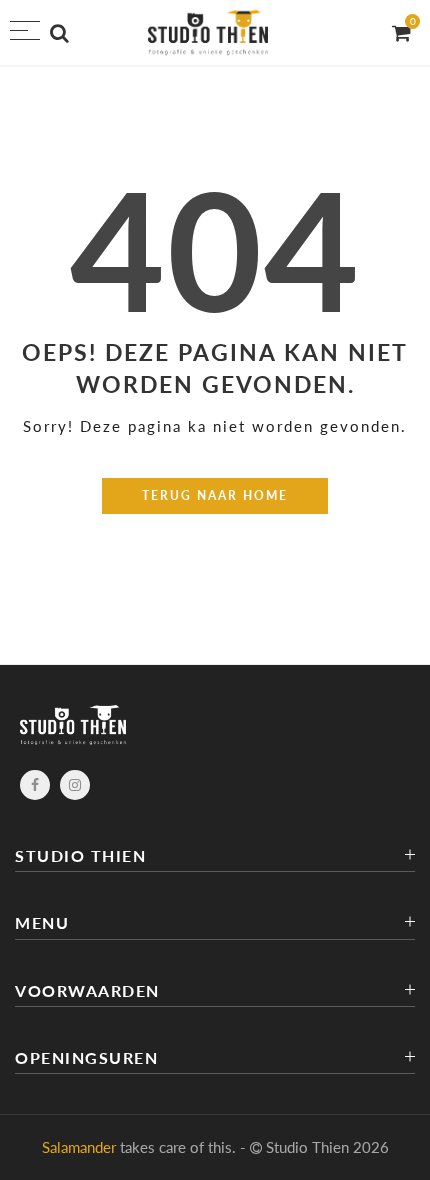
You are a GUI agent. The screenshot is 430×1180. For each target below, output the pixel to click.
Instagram (75, 785)
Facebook (35, 785)
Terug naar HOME (215, 495)
